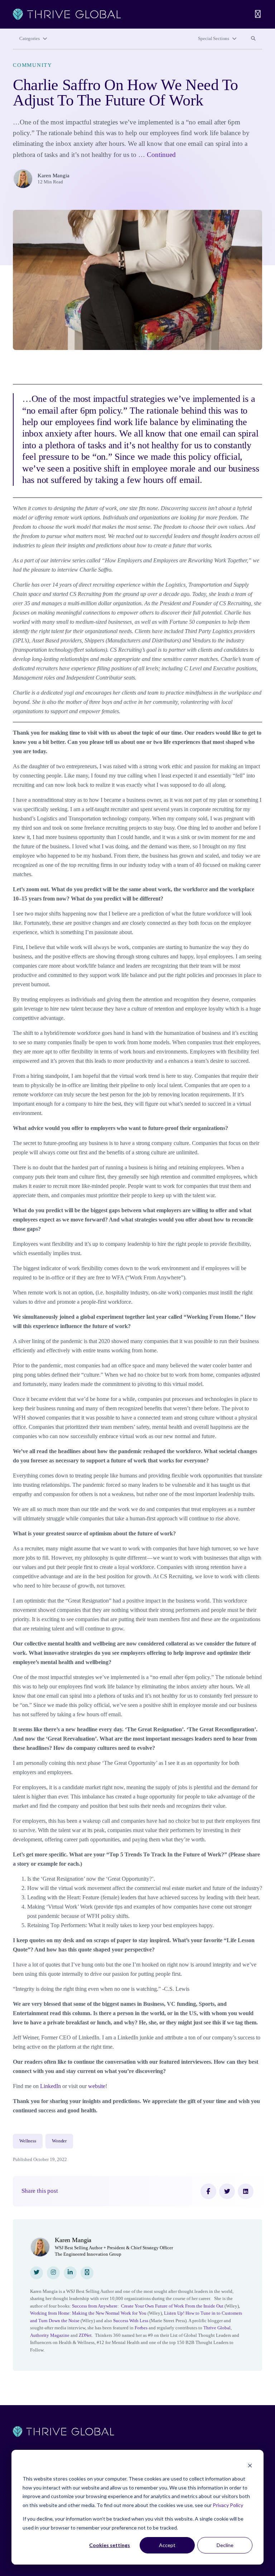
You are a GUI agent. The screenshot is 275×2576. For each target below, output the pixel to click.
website (97, 2086)
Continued (161, 155)
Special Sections (214, 39)
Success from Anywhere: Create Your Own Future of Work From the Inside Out (148, 2306)
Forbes (141, 2328)
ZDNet (85, 2335)
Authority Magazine (50, 2335)
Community (33, 65)
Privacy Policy (228, 2505)
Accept (167, 2545)
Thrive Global (217, 2328)
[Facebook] (208, 2191)
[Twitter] (227, 2191)
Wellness (28, 2141)
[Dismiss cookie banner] (250, 2465)
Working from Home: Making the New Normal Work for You (88, 2313)
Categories (30, 39)
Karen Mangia (54, 176)
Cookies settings (110, 2545)
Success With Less (131, 2321)
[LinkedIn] (246, 2191)
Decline (225, 2545)
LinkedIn (50, 2086)
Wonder (59, 2141)
